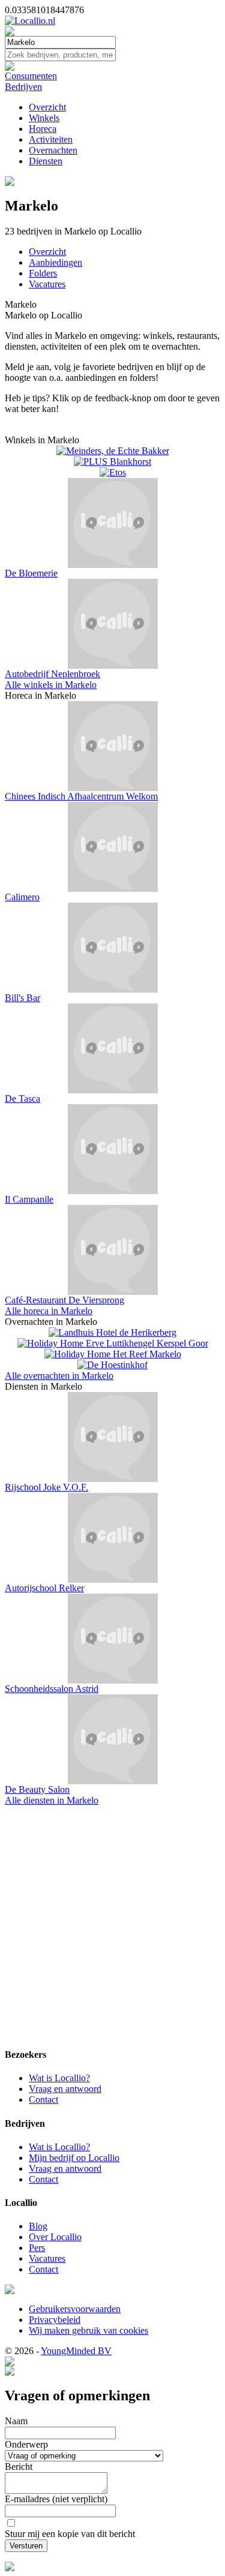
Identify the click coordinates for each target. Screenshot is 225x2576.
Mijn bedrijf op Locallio (74, 2158)
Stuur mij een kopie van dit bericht (70, 2534)
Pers (37, 2248)
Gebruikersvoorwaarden (75, 2309)
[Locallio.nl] (30, 21)
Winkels (44, 118)
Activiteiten (51, 139)
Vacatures (47, 284)
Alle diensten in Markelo (52, 1800)
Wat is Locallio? (59, 2078)
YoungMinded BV (76, 2351)
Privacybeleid (55, 2320)
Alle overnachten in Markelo (59, 1376)
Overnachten (53, 150)
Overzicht (47, 107)
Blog (38, 2226)
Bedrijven (23, 87)
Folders (43, 273)
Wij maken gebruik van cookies (88, 2330)
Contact (43, 2099)
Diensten (46, 161)
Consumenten (31, 76)
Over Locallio (55, 2237)
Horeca (43, 129)
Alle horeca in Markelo (49, 1311)
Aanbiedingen (55, 262)
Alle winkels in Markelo (51, 685)
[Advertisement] (112, 1924)
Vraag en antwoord (65, 2089)
